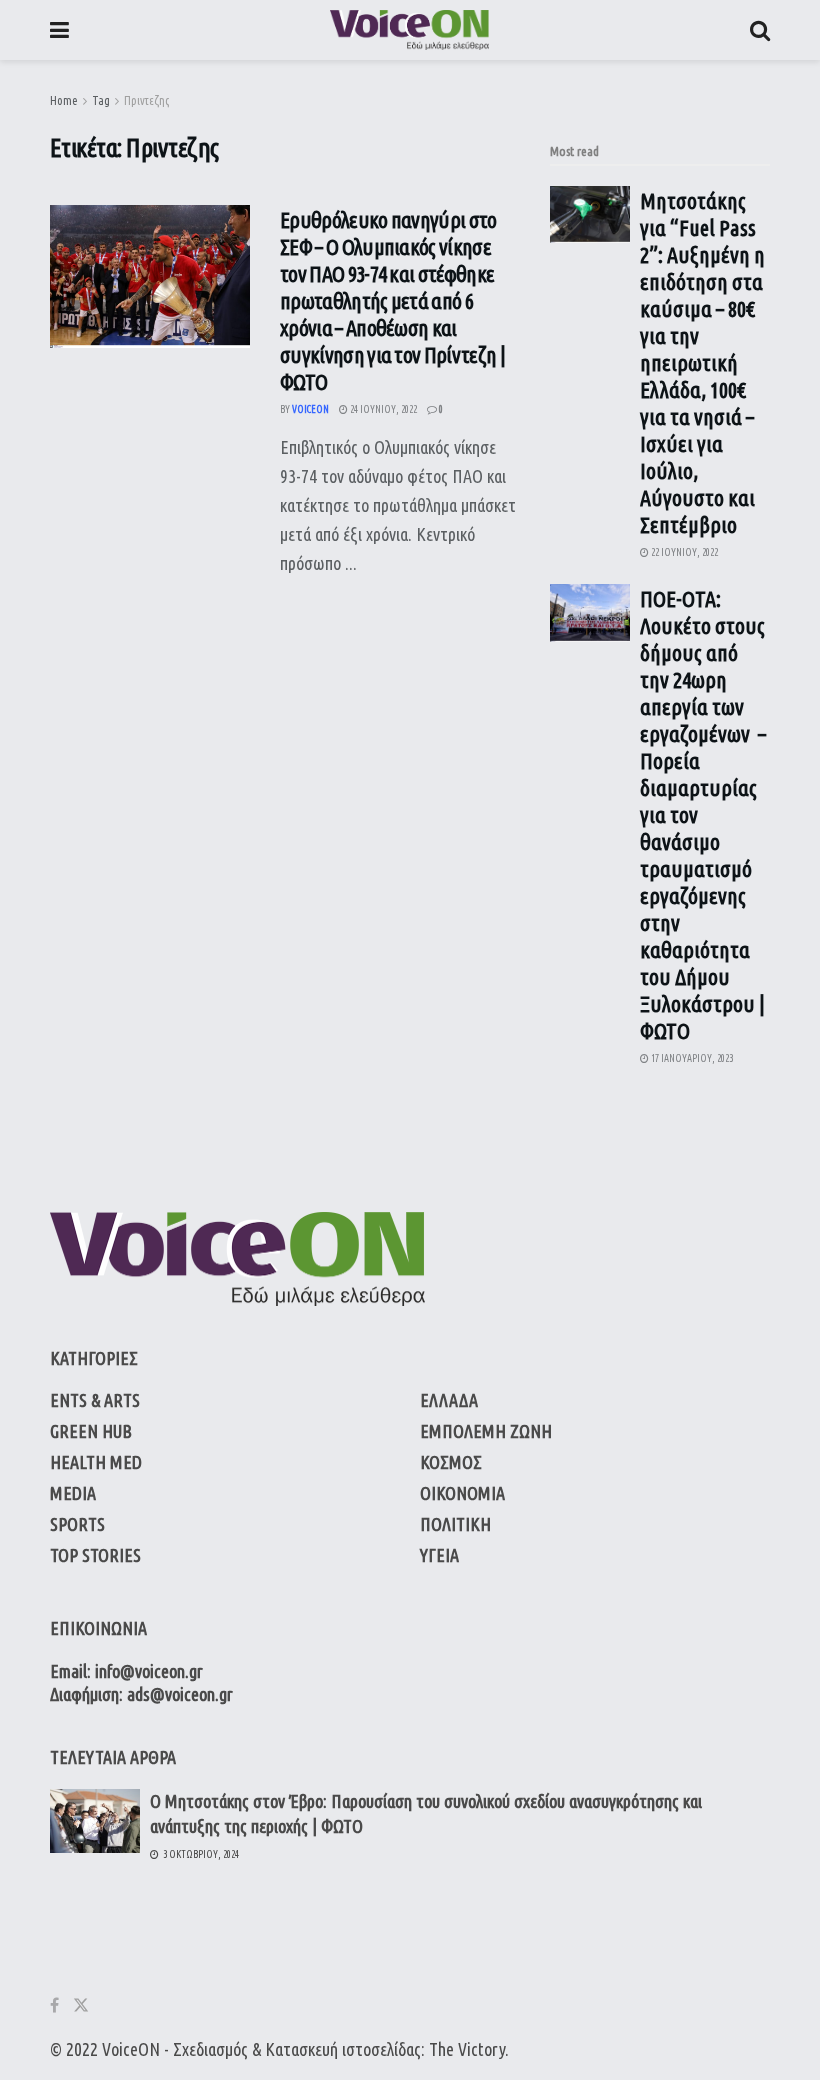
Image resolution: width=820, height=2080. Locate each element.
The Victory (467, 2049)
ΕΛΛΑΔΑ (449, 1400)
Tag (101, 100)
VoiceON (131, 2049)
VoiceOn (310, 409)
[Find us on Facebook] (54, 2005)
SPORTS (77, 1524)
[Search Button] (760, 30)
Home (64, 100)
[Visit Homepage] (409, 30)
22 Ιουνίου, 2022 (683, 552)
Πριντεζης (146, 100)
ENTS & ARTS (95, 1400)
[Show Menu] (59, 30)
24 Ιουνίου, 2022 (382, 409)
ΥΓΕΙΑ (439, 1555)
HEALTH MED (96, 1462)
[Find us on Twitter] (81, 2005)
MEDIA (73, 1493)
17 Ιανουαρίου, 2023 (691, 1058)
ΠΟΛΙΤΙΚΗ (455, 1524)
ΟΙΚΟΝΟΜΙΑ (462, 1493)
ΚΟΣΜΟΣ (451, 1462)
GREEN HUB (91, 1431)
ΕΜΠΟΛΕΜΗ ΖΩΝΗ (486, 1431)
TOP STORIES (95, 1555)
